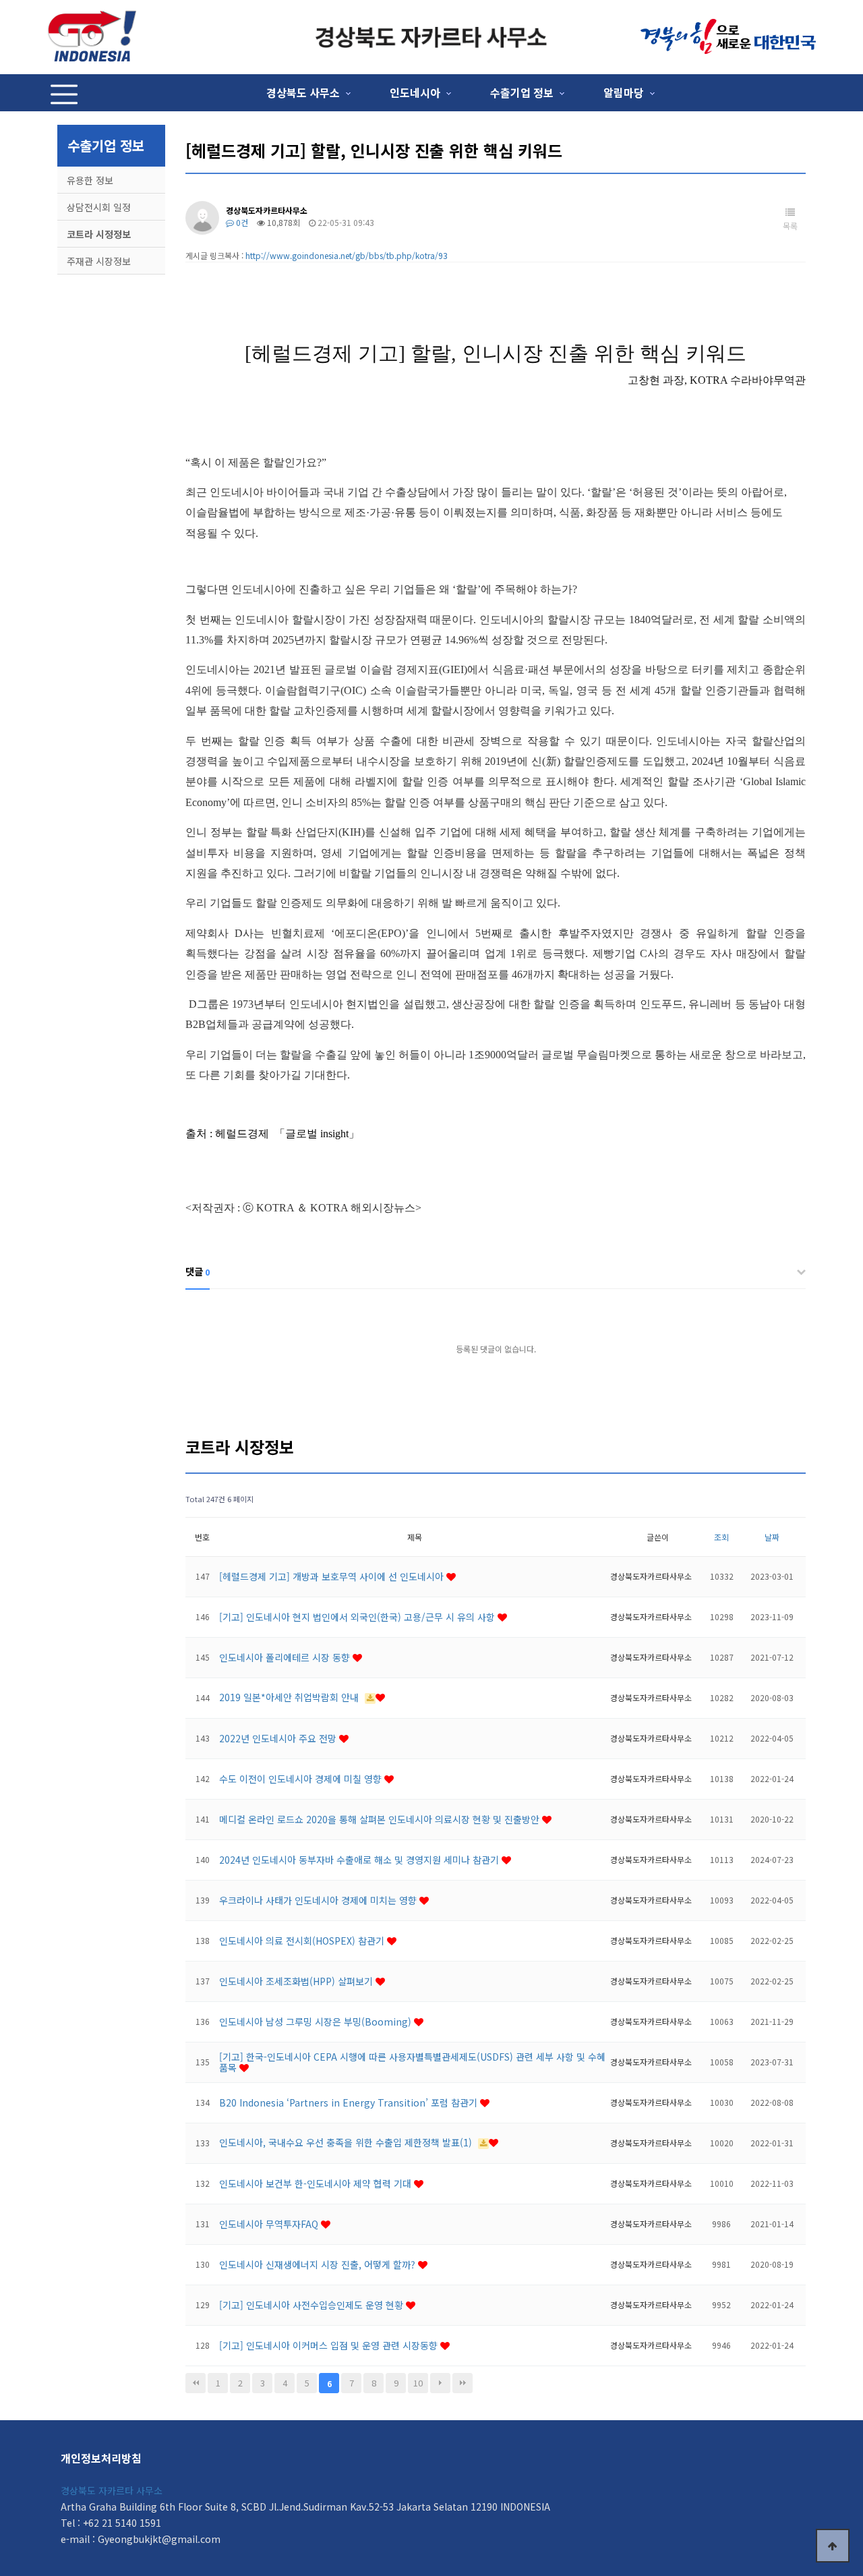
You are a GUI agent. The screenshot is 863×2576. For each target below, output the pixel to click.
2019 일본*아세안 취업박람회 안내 (290, 1697)
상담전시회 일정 (99, 207)
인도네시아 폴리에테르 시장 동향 (286, 1657)
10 (418, 2383)
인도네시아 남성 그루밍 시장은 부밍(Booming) (317, 2022)
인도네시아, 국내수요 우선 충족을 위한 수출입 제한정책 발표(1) (347, 2142)
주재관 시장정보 (99, 261)
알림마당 (624, 92)
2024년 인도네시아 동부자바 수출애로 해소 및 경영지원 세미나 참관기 (360, 1860)
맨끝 (463, 2383)
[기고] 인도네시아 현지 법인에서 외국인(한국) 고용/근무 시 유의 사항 (358, 1617)
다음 (440, 2383)
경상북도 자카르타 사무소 (112, 2490)
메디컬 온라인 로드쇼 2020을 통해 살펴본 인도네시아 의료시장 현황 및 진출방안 (381, 1819)
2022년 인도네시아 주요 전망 (279, 1738)
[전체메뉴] (64, 93)
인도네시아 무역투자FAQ (270, 2224)
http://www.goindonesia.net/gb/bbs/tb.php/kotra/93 (347, 255)
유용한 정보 (90, 180)
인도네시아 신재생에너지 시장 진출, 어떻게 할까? (319, 2264)
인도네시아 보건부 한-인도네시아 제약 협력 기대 (317, 2183)
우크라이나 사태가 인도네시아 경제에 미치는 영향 (319, 1900)
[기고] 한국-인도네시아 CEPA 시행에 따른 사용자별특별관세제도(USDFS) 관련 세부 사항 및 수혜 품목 (412, 2062)
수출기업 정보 (522, 92)
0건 (241, 222)
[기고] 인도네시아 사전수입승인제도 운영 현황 (313, 2305)
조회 (721, 1537)
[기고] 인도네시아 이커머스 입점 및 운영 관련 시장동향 (330, 2345)
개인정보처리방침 (101, 2458)
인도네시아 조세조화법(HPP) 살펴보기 (297, 1981)
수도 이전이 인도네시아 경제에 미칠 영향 (302, 1779)
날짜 (772, 1537)
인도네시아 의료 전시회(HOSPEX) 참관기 (303, 1941)
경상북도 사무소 (303, 92)
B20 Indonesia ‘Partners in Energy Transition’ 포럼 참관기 (350, 2102)
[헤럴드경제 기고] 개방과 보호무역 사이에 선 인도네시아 (333, 1576)
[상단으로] (833, 2546)
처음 (196, 2383)
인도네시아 (415, 92)
